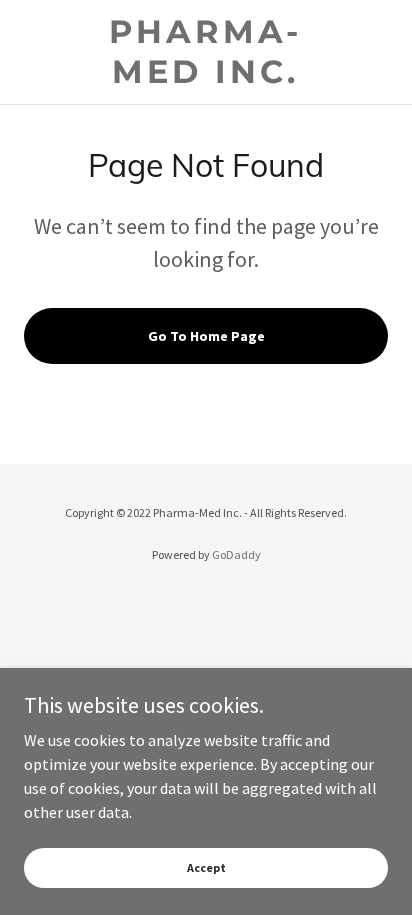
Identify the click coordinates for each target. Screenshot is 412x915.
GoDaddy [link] (236, 554)
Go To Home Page (206, 336)
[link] (206, 52)
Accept (206, 867)
